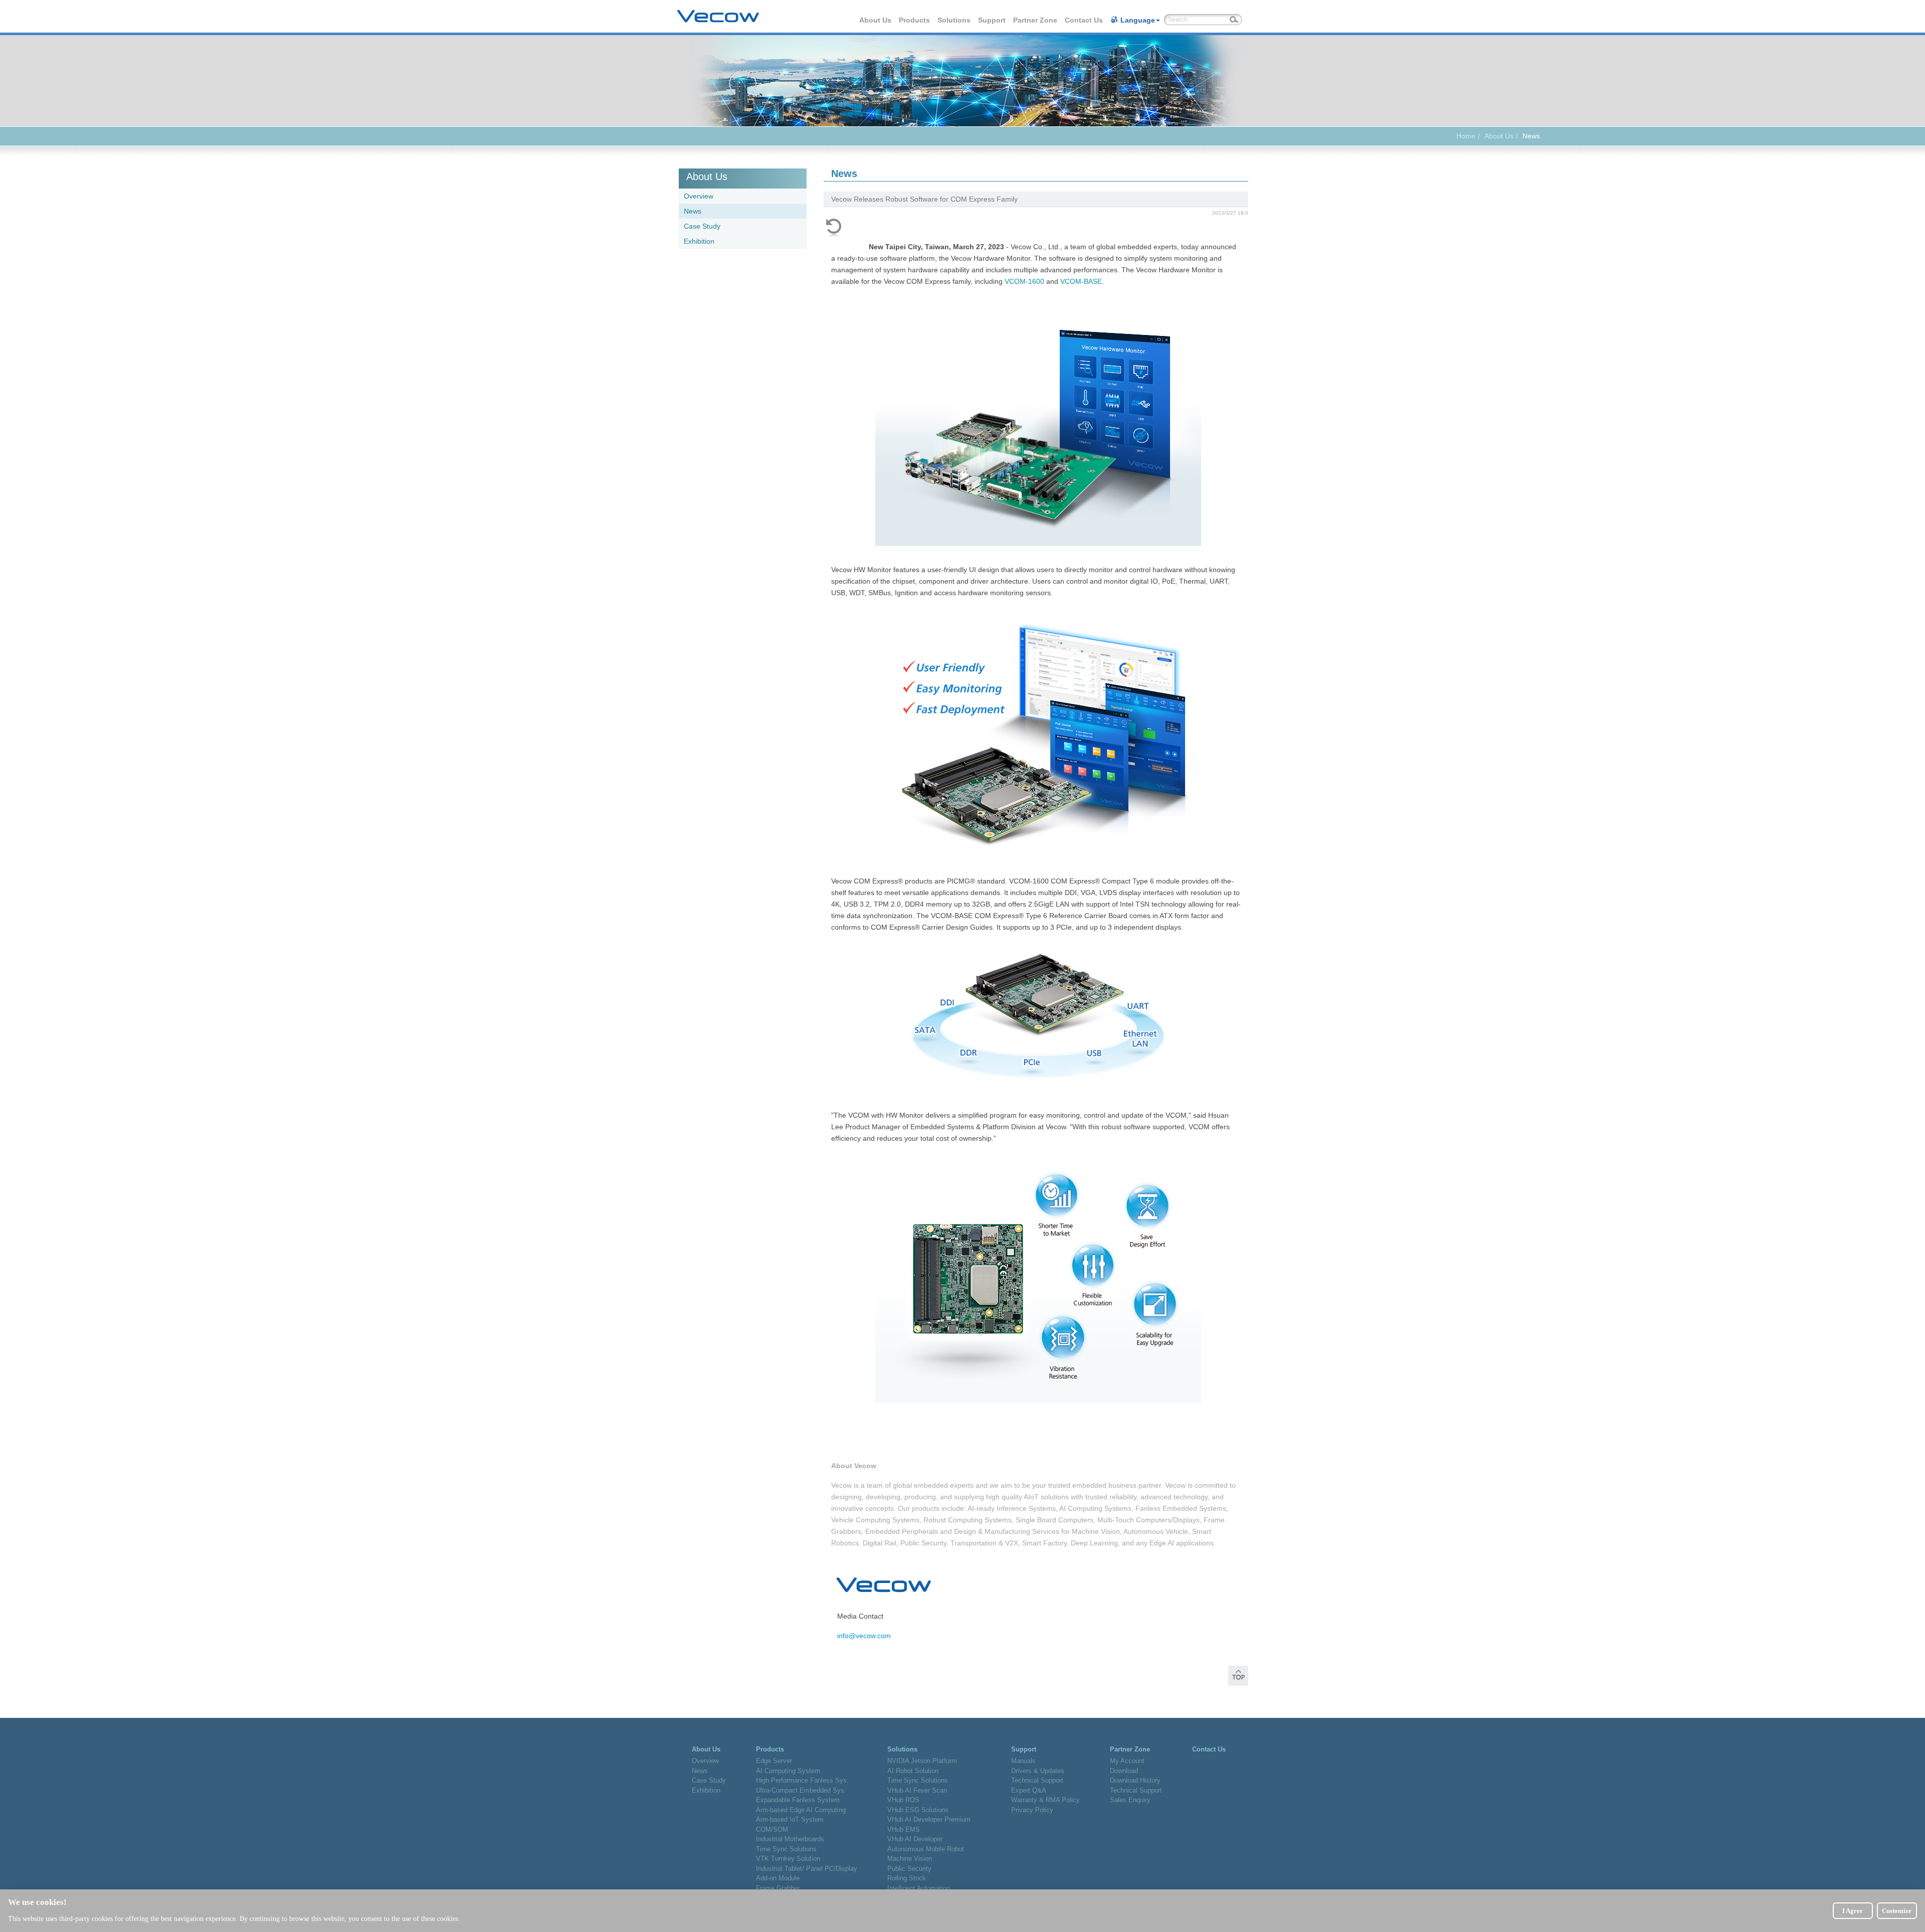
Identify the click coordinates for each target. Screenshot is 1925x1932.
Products (915, 20)
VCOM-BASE (1081, 281)
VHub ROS (903, 1800)
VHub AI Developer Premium (929, 1819)
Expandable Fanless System (798, 1800)
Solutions (954, 20)
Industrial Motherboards (790, 1839)
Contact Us (1084, 20)
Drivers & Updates (1038, 1771)
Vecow (718, 17)
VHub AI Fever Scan (917, 1790)
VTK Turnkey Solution (788, 1859)
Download (1124, 1771)
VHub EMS (904, 1829)
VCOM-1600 (1024, 281)
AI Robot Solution (913, 1771)
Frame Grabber (778, 1888)
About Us (876, 20)
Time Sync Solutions (786, 1849)
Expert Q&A (1029, 1790)
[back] (834, 228)
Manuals (1023, 1761)
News (693, 211)
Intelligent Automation (919, 1888)
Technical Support (1037, 1780)
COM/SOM (772, 1829)
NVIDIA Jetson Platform (922, 1761)
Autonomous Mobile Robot (926, 1849)
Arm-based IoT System (790, 1819)
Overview (699, 196)
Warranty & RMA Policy (1045, 1800)
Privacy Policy (1032, 1810)
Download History (1135, 1780)
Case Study (702, 226)
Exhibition (699, 241)
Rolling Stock (907, 1878)
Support (992, 20)
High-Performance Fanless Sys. (802, 1780)
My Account (1127, 1761)
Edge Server (774, 1761)
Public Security (909, 1869)
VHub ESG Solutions (918, 1810)
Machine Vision (910, 1859)
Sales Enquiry (1130, 1800)
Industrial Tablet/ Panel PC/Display (807, 1869)
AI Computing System (788, 1771)
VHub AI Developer (915, 1839)
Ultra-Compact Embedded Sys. (801, 1790)
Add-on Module (778, 1878)
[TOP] (1238, 1679)
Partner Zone (1036, 20)
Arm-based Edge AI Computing (801, 1810)
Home (1466, 136)
